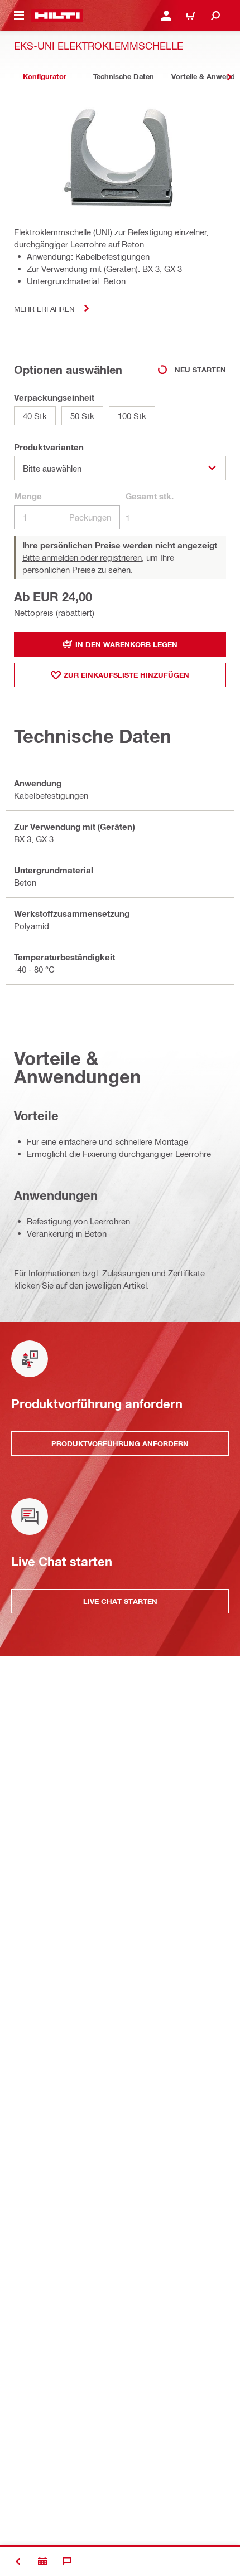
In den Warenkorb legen (126, 644)
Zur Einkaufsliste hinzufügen (126, 675)
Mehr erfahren (44, 308)
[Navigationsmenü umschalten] (19, 16)
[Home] (57, 16)
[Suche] (215, 16)
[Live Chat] (67, 2562)
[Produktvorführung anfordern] (42, 2562)
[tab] (45, 77)
